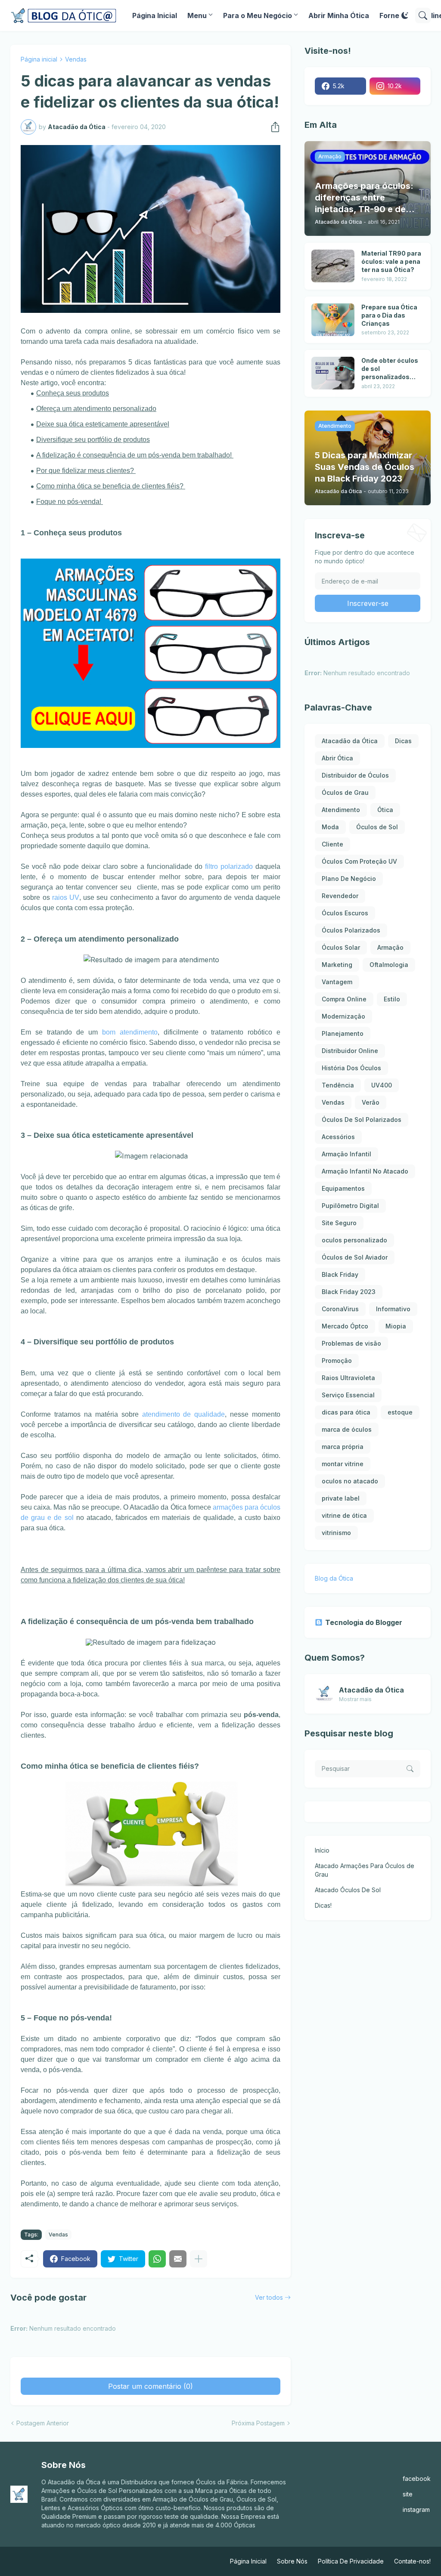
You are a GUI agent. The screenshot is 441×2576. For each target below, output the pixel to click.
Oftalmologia (389, 965)
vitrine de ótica (344, 1515)
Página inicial (39, 59)
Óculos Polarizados (351, 930)
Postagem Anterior (43, 2423)
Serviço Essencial (348, 1395)
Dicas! (323, 1905)
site (408, 2494)
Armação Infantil (346, 1154)
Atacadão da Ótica (350, 741)
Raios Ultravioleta (348, 1378)
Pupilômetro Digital (350, 1206)
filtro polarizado (229, 866)
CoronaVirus (340, 1309)
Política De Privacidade (351, 2561)
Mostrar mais (355, 1699)
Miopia (396, 1326)
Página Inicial (155, 15)
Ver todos (269, 2297)
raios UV (65, 897)
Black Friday (340, 1274)
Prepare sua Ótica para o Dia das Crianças (389, 315)
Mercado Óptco (345, 1326)
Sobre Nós (292, 2561)
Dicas (403, 741)
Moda (330, 827)
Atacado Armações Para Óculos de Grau (365, 1870)
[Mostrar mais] (199, 2259)
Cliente (332, 844)
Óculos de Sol (377, 827)
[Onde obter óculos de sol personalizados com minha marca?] (333, 373)
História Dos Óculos (351, 1068)
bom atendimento (130, 1032)
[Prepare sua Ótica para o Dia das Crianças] (333, 320)
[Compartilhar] (273, 127)
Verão (371, 1102)
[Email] (178, 2259)
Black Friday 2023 (349, 1292)
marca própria (343, 1447)
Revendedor (340, 896)
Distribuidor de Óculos (355, 775)
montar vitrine (343, 1464)
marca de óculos (347, 1429)
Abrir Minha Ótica (339, 15)
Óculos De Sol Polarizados (362, 1120)
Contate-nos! (412, 2561)
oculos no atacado (350, 1481)
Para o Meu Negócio (258, 15)
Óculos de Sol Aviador (355, 1257)
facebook (417, 2479)
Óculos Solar (341, 947)
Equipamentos (343, 1188)
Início (322, 1850)
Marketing (337, 965)
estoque (400, 1412)
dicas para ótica (346, 1412)
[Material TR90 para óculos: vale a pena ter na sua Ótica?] (333, 266)
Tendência (338, 1085)
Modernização (343, 1016)
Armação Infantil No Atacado (365, 1171)
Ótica (385, 810)
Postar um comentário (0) (151, 2386)
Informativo (393, 1309)
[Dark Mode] (405, 15)
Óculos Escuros (345, 913)
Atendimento (341, 810)
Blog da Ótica (334, 1578)
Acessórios (338, 1137)
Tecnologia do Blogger (364, 1622)
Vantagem (337, 982)
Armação (390, 947)
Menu (197, 15)
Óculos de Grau (345, 792)
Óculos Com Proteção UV (359, 861)
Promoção (337, 1361)
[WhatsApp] (157, 2259)
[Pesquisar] (423, 15)
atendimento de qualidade (184, 1414)
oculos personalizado (354, 1240)
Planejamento (343, 1033)
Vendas (76, 59)
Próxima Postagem (258, 2423)
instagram (416, 2510)
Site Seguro (339, 1223)
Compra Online (344, 999)
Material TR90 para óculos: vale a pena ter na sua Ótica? (391, 261)
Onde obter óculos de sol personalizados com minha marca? (391, 369)
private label (341, 1498)
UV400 (382, 1085)
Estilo (392, 999)
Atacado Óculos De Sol (348, 1890)
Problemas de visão (351, 1343)
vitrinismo (336, 1533)
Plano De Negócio (349, 879)
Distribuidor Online (350, 1051)
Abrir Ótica (337, 758)
